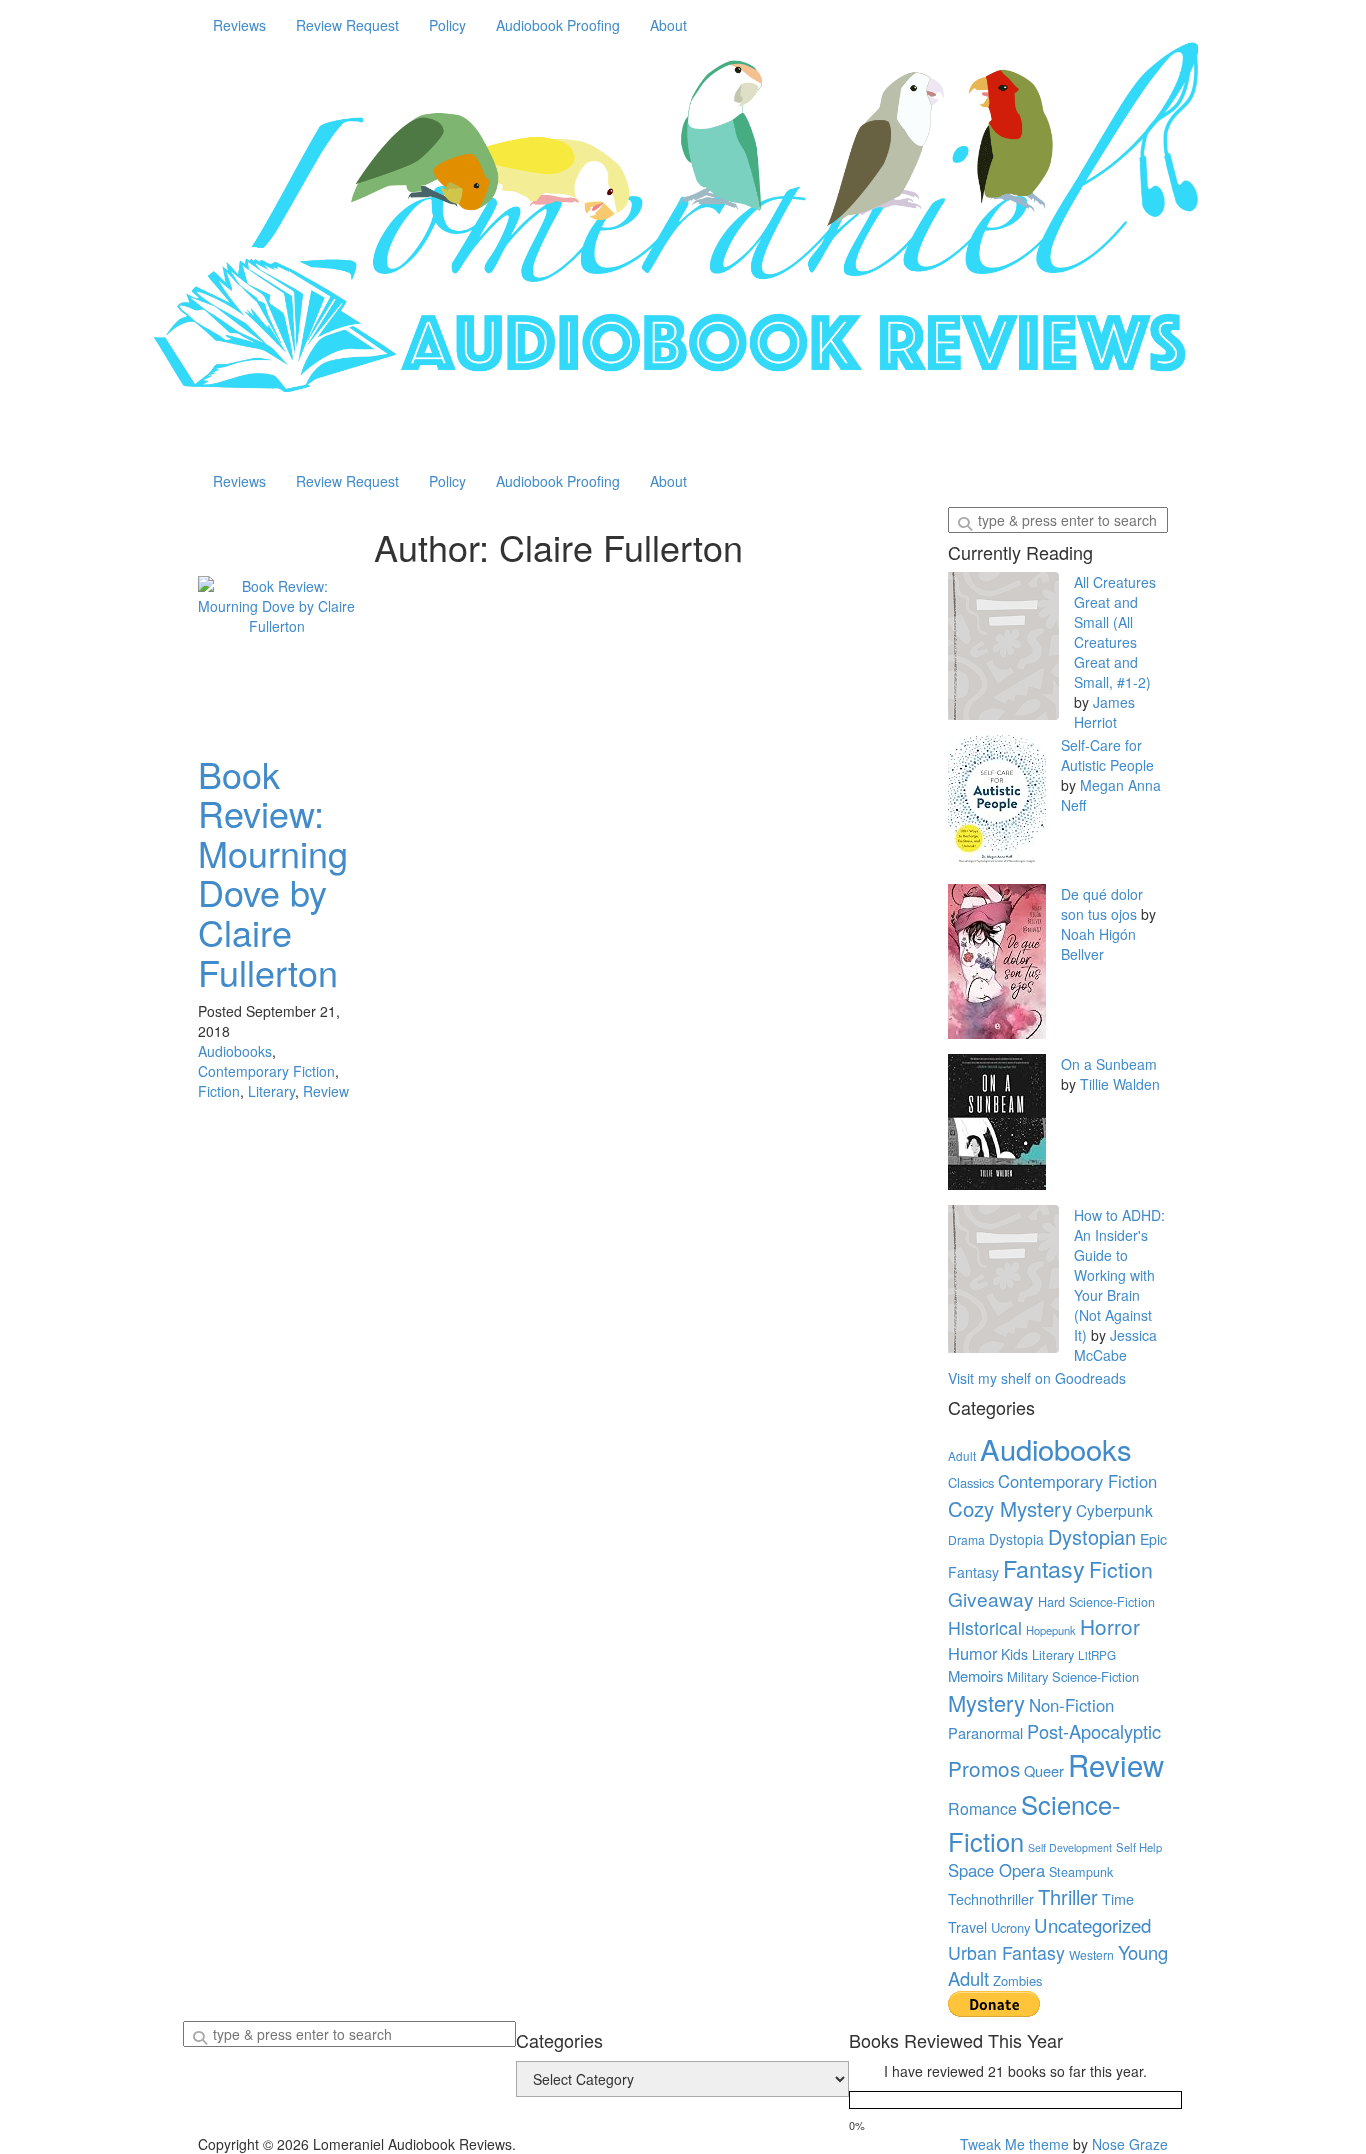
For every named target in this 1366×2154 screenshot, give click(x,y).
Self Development (1070, 1847)
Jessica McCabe (1115, 1345)
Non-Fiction (1071, 1705)
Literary (271, 1091)
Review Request (347, 25)
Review (326, 1091)
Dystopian (1092, 1536)
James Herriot (1104, 712)
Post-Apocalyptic (1094, 1731)
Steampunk (1081, 1872)
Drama (966, 1539)
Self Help (1139, 1847)
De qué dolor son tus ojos (1102, 904)
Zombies (1017, 1980)
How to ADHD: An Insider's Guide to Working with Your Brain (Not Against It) (1119, 1275)
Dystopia (1016, 1539)
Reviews (239, 25)
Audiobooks (235, 1051)
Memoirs (975, 1675)
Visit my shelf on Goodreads (1037, 1378)
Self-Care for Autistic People (1107, 755)
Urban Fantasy (1006, 1952)
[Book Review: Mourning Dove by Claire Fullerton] (277, 655)
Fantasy (1044, 1568)
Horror (1110, 1626)
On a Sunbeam (1109, 1064)
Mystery (986, 1702)
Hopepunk (1051, 1630)
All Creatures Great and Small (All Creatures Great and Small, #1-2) (1115, 632)
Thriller (1068, 1896)
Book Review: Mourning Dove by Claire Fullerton (273, 872)
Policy (447, 25)
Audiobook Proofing (558, 25)
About (668, 25)
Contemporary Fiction (266, 1071)
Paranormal (985, 1732)
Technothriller (991, 1898)
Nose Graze (1130, 2144)
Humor (972, 1653)
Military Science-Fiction (1073, 1676)
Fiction (219, 1091)
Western (1091, 1954)
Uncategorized (1092, 1925)
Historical (985, 1627)
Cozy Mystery (1010, 1508)
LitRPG (1097, 1655)
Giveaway (991, 1598)
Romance (982, 1808)
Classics (971, 1482)
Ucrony (1010, 1927)
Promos (984, 1768)
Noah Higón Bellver (1098, 944)
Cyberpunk (1114, 1510)
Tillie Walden (1120, 1084)
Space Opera (996, 1870)
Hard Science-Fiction (1096, 1602)
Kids (1014, 1654)
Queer (1044, 1770)
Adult (962, 1456)
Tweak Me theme (1014, 2144)
